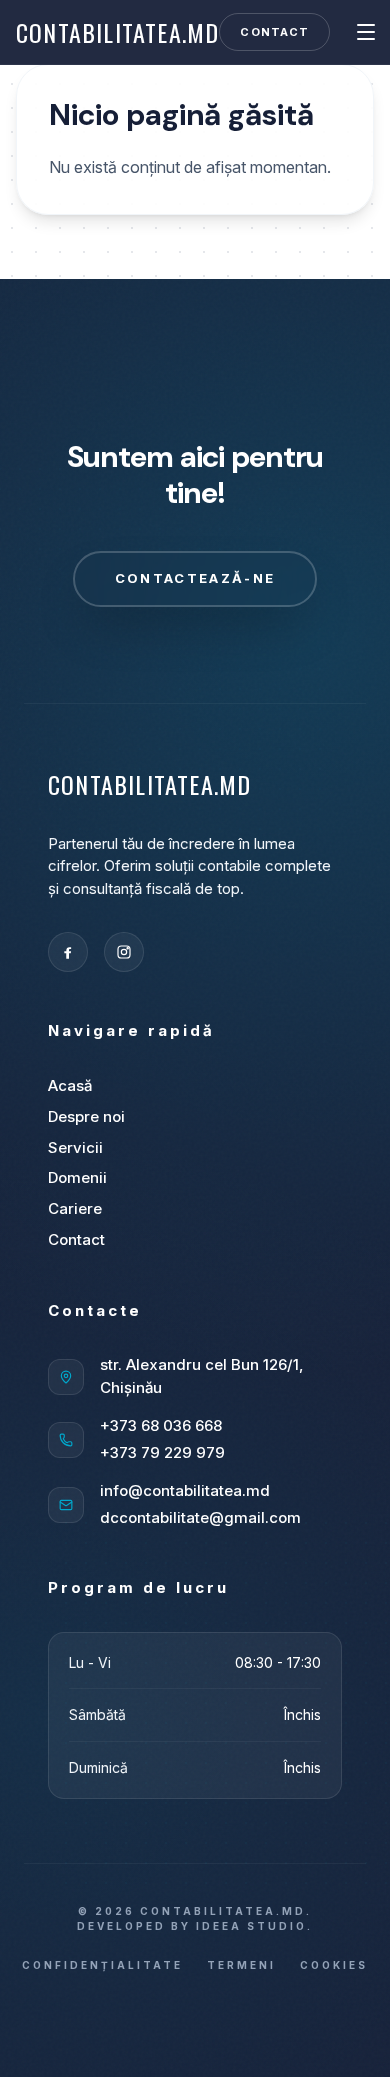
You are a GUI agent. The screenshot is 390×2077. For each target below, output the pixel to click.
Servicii (75, 1147)
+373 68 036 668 (161, 1425)
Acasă (70, 1085)
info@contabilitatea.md (185, 1490)
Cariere (75, 1208)
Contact (274, 32)
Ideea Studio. (254, 1926)
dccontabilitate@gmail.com (200, 1517)
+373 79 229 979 (162, 1452)
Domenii (77, 1177)
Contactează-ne (195, 578)
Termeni (241, 1965)
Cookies (334, 1965)
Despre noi (86, 1116)
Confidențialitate (102, 1965)
